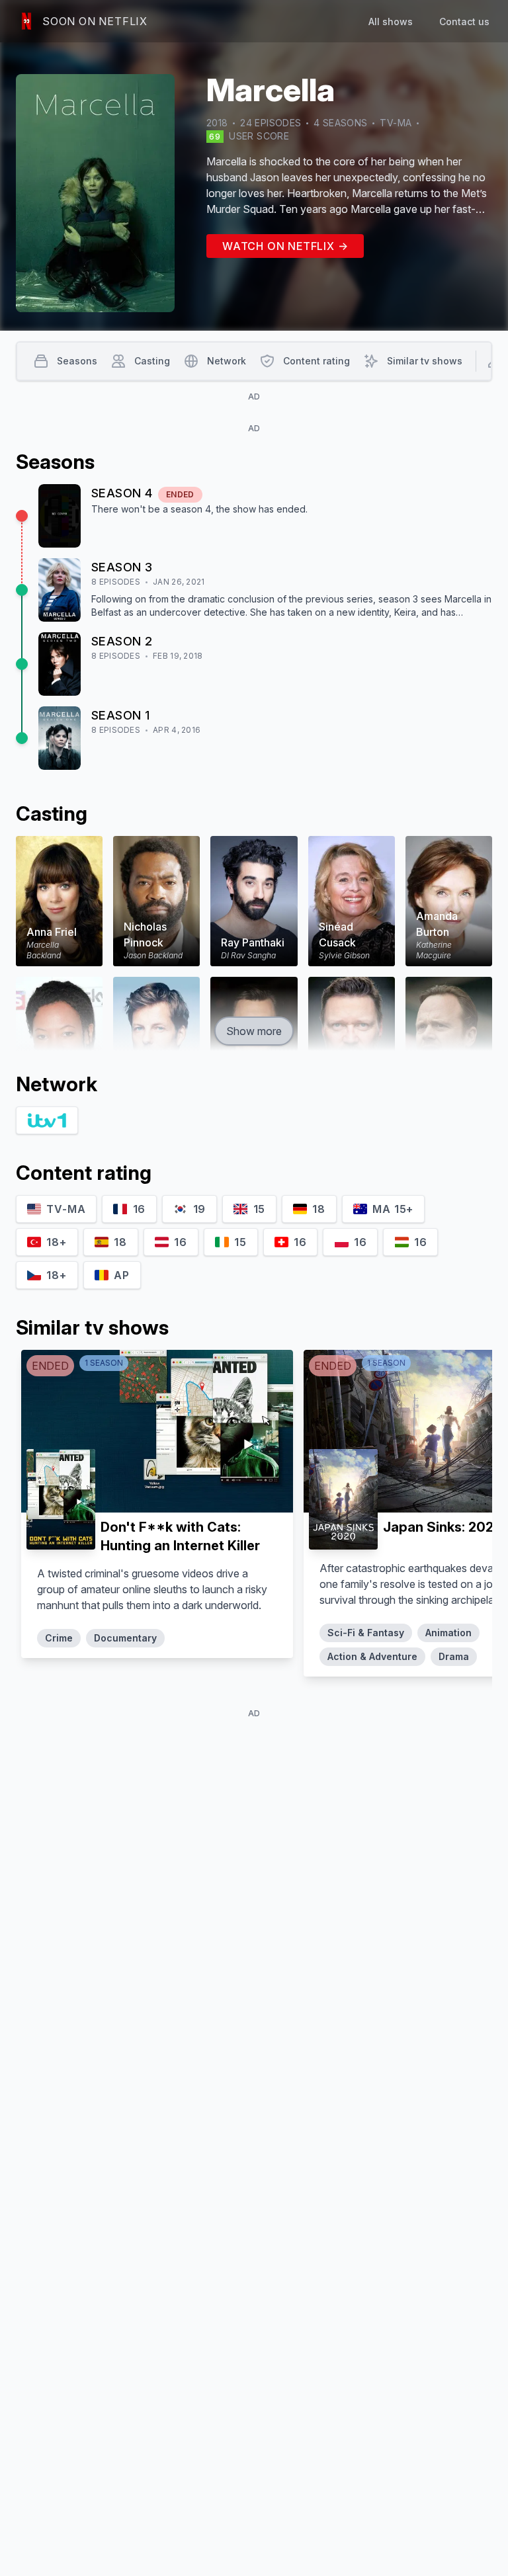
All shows (391, 21)
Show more (254, 1031)
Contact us (464, 21)
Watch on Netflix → (285, 246)
